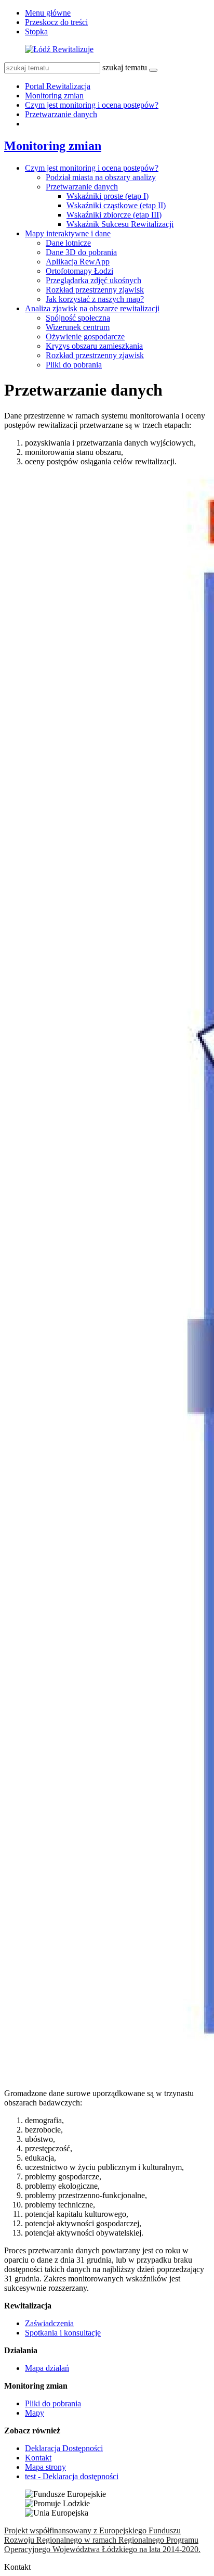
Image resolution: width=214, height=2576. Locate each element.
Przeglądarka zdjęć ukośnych (93, 280)
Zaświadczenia (49, 2323)
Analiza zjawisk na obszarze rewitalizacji (92, 308)
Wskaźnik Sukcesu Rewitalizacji (120, 224)
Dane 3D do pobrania (81, 252)
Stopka (36, 31)
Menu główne (48, 13)
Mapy (35, 2413)
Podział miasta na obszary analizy (101, 177)
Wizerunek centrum (78, 327)
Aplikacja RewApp (78, 262)
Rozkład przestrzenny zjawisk (95, 290)
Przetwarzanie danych (61, 114)
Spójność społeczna (78, 318)
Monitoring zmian (54, 96)
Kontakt (38, 2458)
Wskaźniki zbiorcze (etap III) (114, 215)
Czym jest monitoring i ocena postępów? (92, 105)
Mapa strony (45, 2467)
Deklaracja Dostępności (64, 2448)
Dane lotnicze (68, 243)
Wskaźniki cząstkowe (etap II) (116, 205)
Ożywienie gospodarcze (85, 337)
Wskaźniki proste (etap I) (108, 196)
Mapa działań (47, 2368)
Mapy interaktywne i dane (68, 233)
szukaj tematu (125, 67)
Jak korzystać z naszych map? (95, 299)
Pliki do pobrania (74, 365)
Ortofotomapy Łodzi (79, 271)
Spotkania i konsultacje (63, 2333)
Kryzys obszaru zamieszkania (94, 346)
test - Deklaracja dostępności (72, 2476)
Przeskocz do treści (56, 22)
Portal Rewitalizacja (58, 86)
